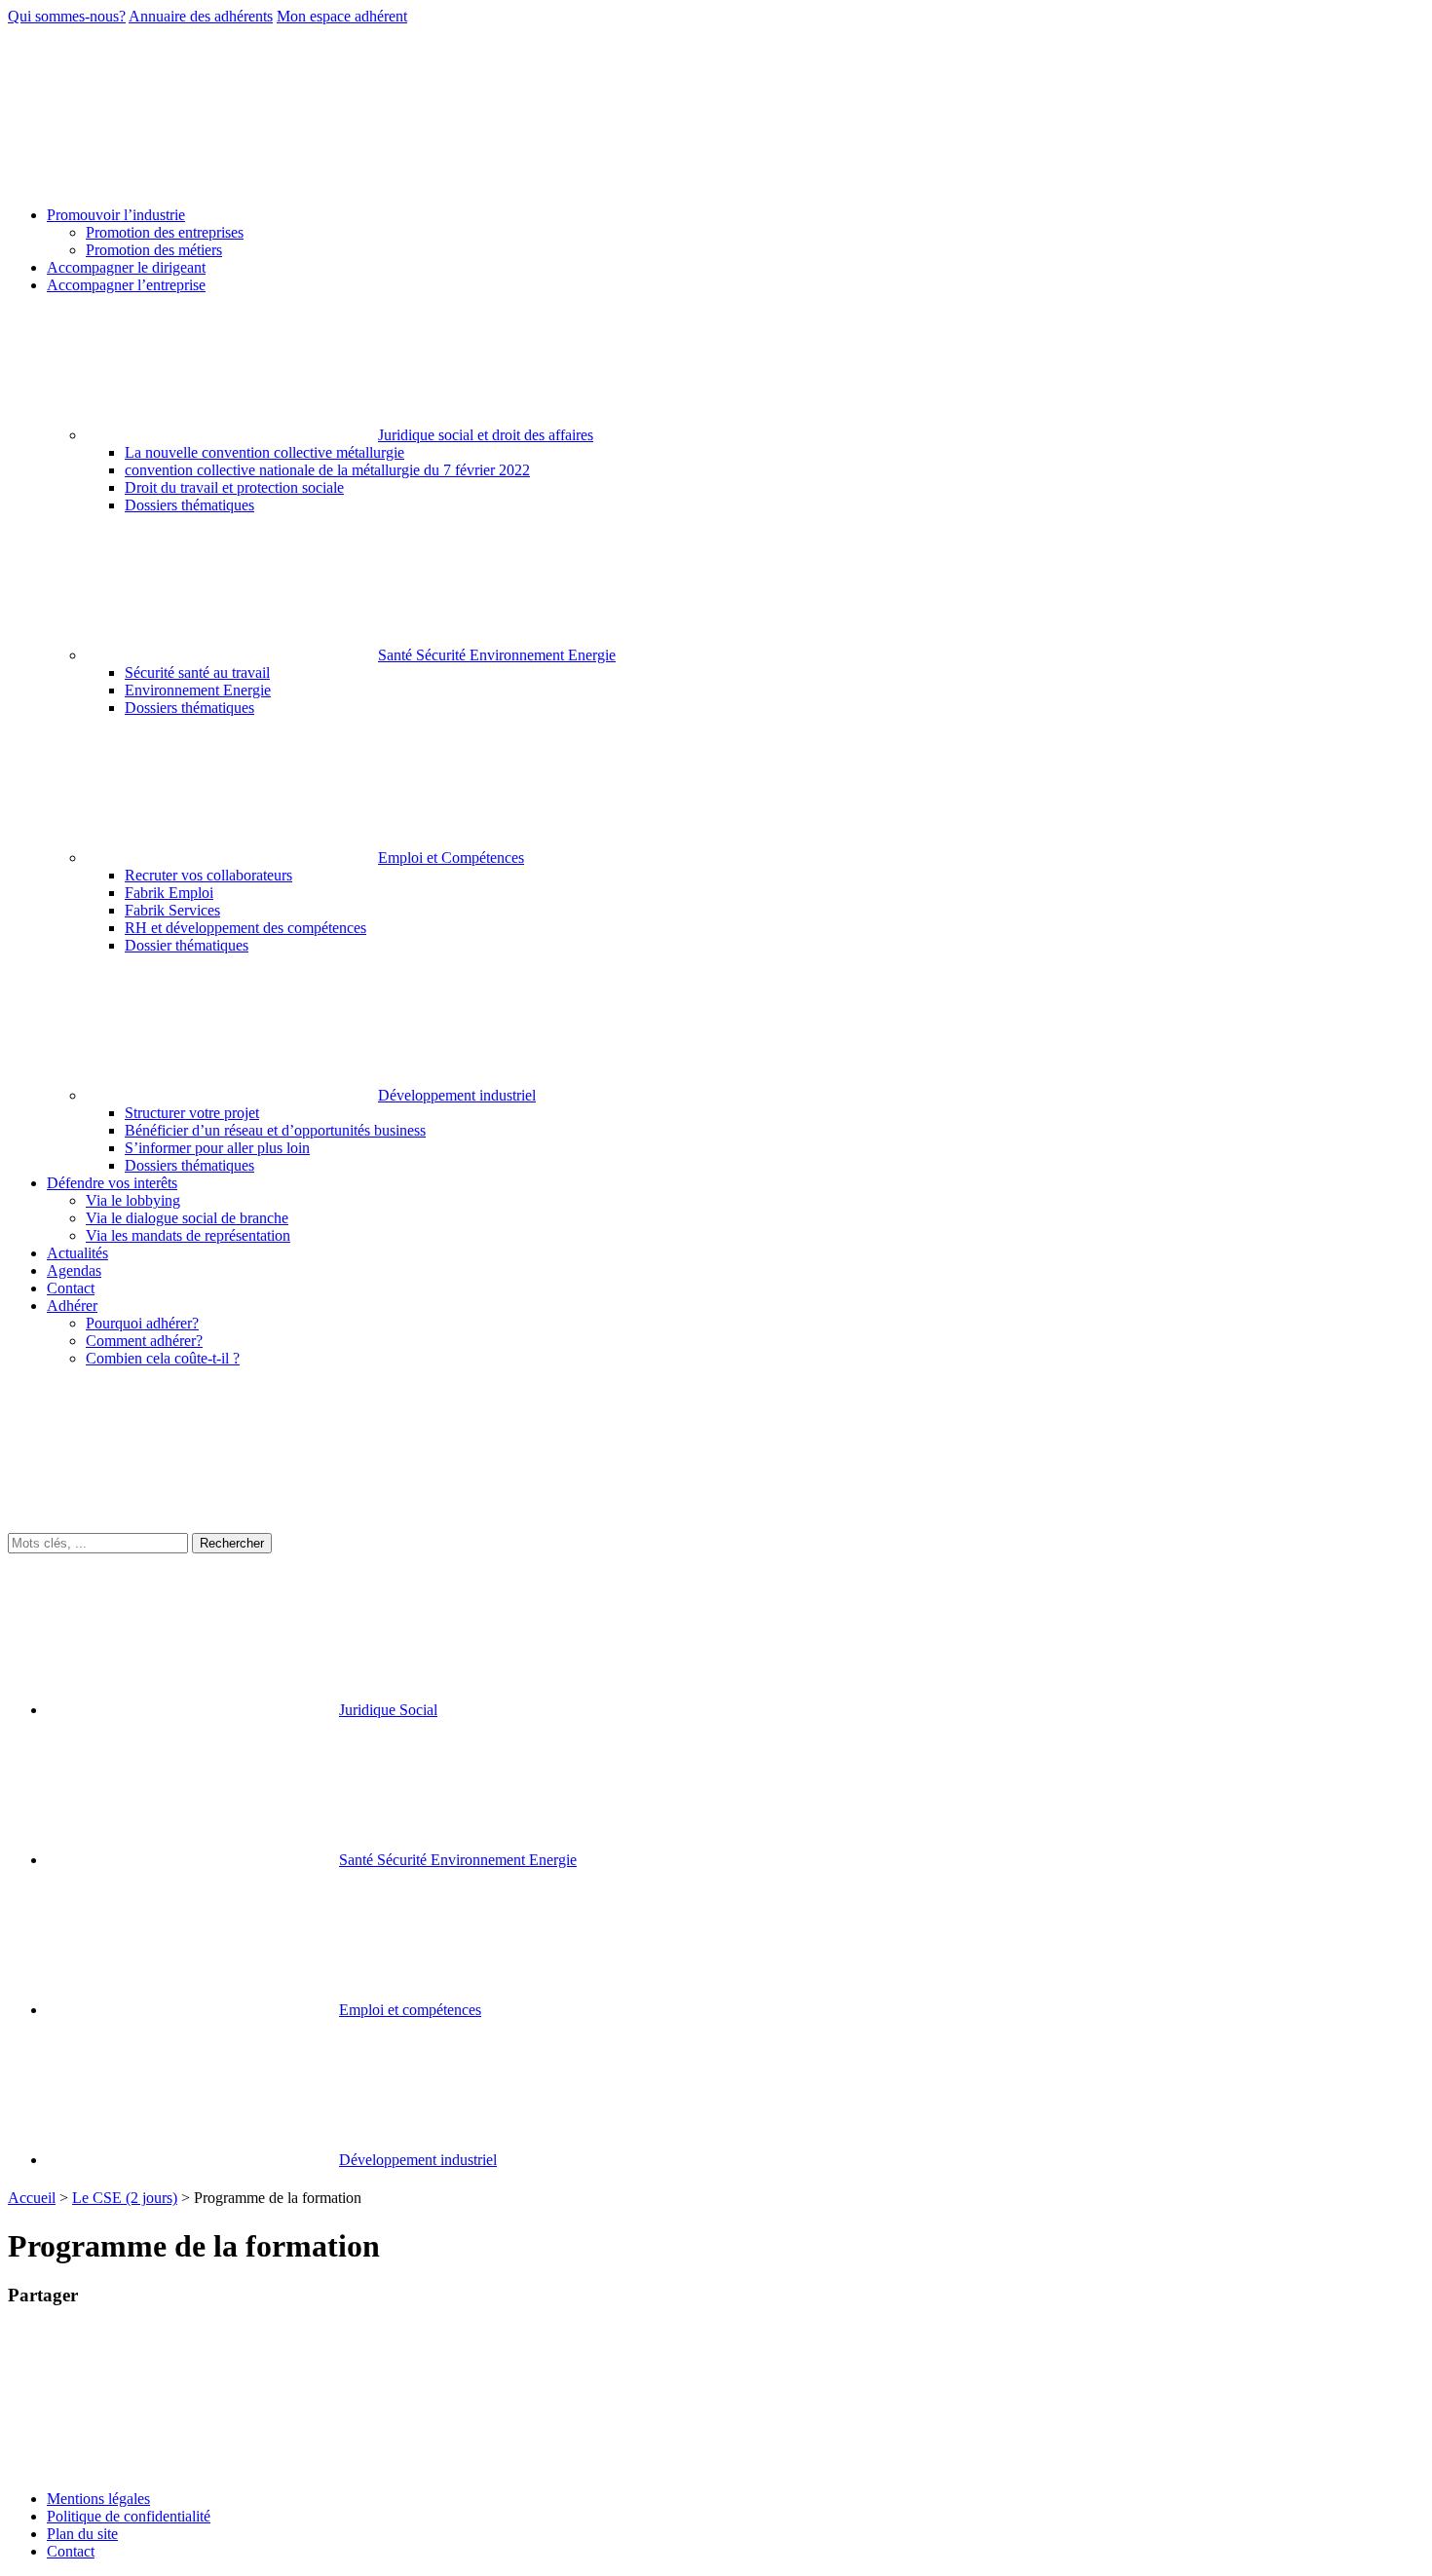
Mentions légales (98, 2499)
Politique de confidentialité (129, 2516)
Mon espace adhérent (342, 16)
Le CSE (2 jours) (125, 2198)
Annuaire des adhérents (201, 16)
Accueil (32, 2198)
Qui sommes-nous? (67, 16)
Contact (71, 2551)
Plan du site (82, 2534)
